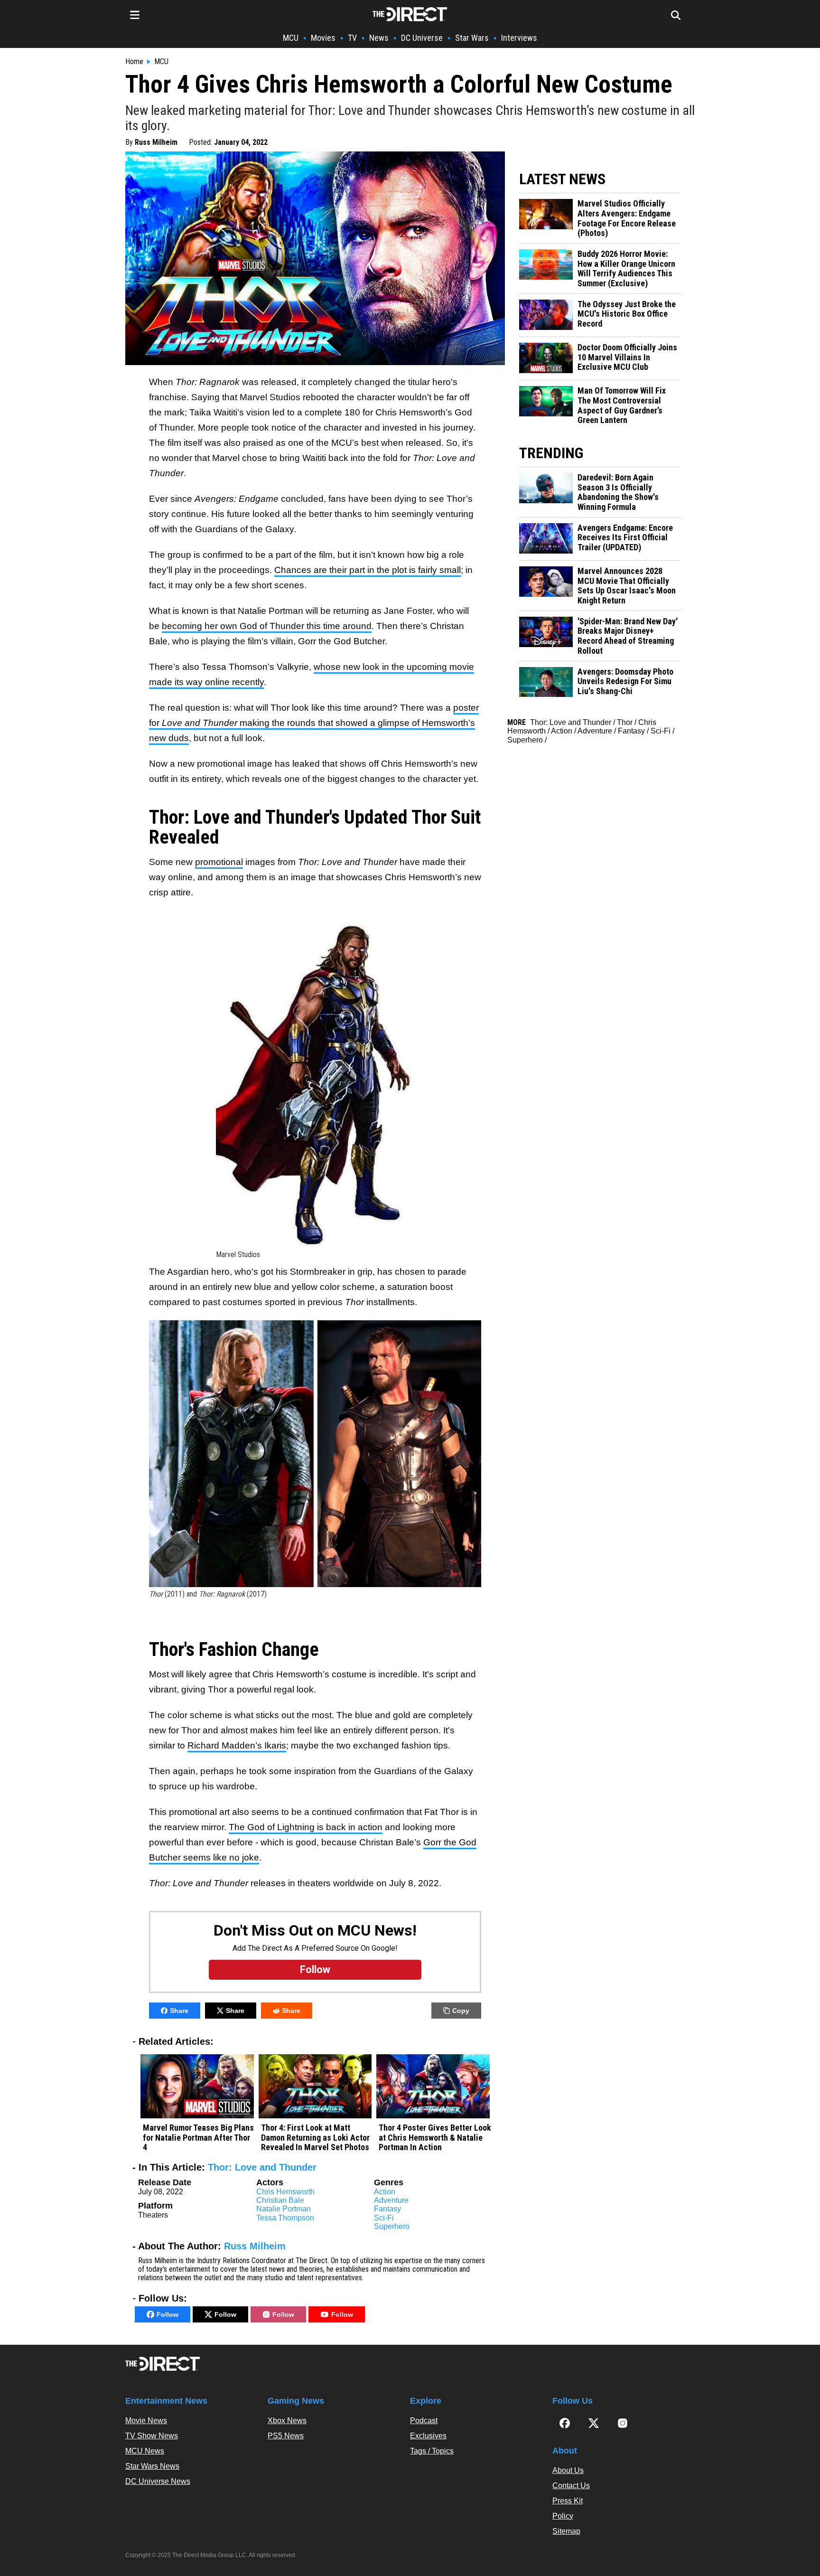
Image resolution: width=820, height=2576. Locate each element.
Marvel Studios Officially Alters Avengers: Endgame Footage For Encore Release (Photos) (627, 218)
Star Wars (472, 38)
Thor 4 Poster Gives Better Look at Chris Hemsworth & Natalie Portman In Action (435, 2138)
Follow (168, 2314)
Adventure (391, 2200)
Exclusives (428, 2436)
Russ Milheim (156, 142)
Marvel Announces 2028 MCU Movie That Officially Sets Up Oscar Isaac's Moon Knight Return (627, 586)
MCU (291, 38)
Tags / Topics (432, 2451)
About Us (568, 2470)
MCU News (145, 2451)
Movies (323, 38)
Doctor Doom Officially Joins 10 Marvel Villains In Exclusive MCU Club (627, 357)
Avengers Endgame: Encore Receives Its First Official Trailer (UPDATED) (625, 538)
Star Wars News (152, 2466)
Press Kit (568, 2501)
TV (352, 38)
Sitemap (566, 2531)
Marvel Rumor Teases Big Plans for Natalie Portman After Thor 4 (198, 2138)
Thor (625, 722)
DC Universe (422, 38)
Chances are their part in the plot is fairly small (368, 570)
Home (134, 62)
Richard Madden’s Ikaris (237, 1745)
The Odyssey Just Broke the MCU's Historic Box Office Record (627, 314)
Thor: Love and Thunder (262, 2167)
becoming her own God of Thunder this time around (267, 626)
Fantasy (387, 2209)
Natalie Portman (284, 2209)
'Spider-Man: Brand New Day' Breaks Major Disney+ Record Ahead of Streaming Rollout (628, 636)
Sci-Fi (384, 2218)
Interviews (519, 38)
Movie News (146, 2421)
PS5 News (286, 2436)
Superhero (392, 2226)
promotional (219, 862)
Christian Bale (280, 2200)
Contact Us (571, 2486)
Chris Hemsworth (285, 2192)
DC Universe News (158, 2481)
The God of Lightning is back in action (306, 1827)
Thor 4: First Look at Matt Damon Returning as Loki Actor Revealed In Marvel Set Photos (315, 2138)
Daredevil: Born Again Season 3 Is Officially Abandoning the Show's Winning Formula (618, 492)
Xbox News (287, 2421)
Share (179, 2011)
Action (385, 2192)
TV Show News (152, 2436)
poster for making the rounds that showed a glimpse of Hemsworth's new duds (314, 723)
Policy (563, 2516)
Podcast (424, 2421)
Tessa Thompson (285, 2218)
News (379, 38)
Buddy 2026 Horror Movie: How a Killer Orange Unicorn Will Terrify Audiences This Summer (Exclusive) (626, 269)
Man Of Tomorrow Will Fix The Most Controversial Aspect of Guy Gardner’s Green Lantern (622, 405)
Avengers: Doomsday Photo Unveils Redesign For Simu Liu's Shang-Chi (625, 682)
